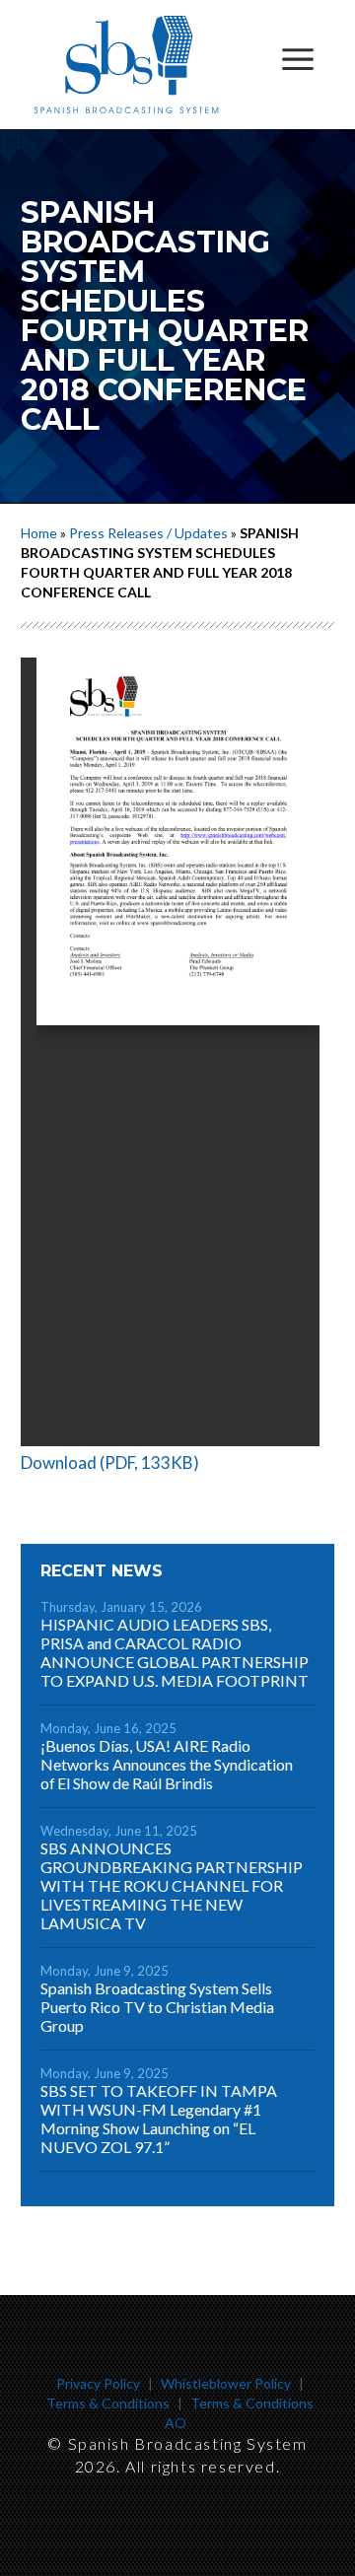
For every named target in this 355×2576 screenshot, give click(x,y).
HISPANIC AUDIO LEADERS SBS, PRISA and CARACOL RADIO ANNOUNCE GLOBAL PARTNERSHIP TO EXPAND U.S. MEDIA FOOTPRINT (175, 1652)
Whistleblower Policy (226, 2383)
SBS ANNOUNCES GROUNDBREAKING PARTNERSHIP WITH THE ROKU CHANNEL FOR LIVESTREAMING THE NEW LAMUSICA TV (172, 1885)
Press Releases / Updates (148, 533)
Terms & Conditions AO (240, 2413)
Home (39, 533)
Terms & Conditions (108, 2403)
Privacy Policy (98, 2383)
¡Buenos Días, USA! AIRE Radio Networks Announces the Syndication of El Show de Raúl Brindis (167, 1764)
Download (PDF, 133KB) (110, 1462)
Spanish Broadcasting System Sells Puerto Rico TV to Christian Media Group (157, 2007)
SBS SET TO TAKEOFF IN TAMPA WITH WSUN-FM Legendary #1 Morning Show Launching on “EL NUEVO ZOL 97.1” (159, 2119)
